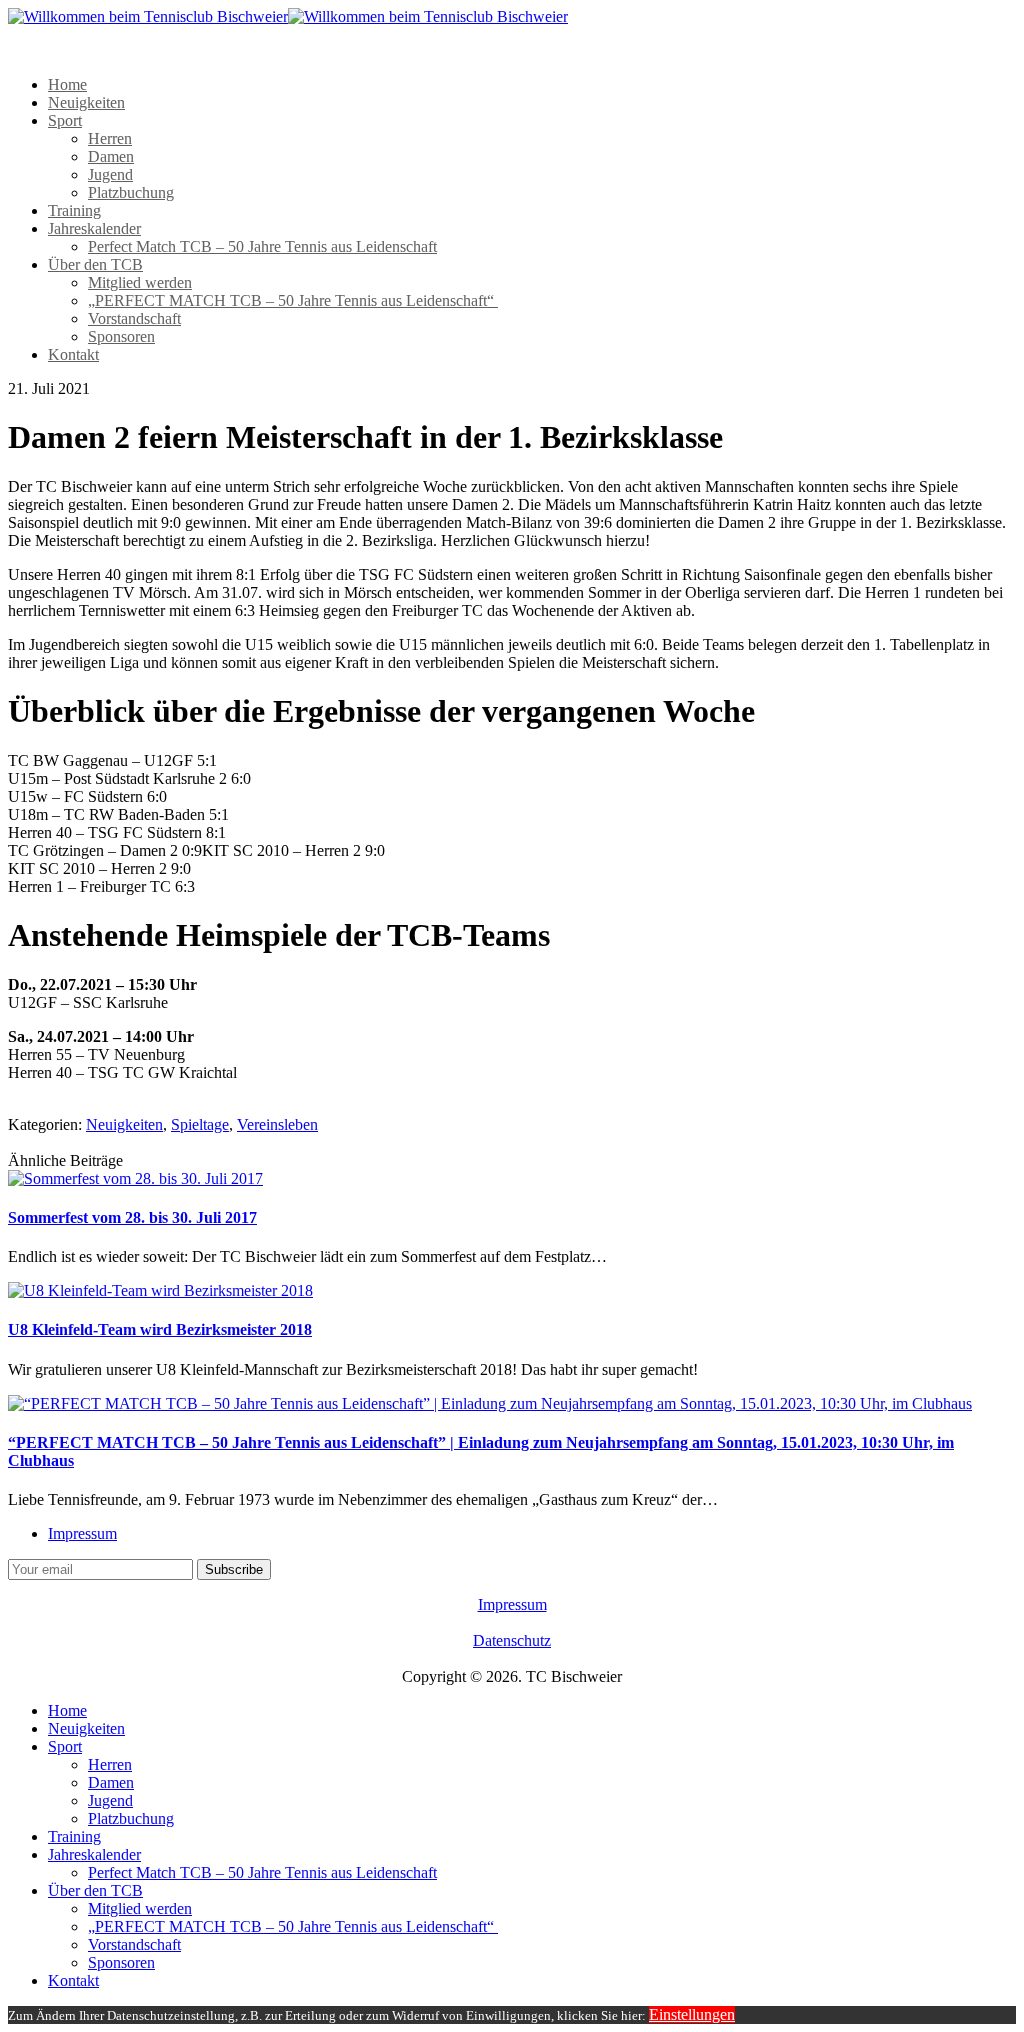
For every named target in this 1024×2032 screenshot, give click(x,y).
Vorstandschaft (134, 318)
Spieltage (200, 1124)
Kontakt (73, 354)
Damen (111, 156)
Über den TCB (95, 264)
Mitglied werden (140, 282)
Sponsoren (121, 336)
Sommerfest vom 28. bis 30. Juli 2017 (132, 1217)
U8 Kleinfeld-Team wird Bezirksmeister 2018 (160, 1329)
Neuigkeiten (86, 102)
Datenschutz (512, 1640)
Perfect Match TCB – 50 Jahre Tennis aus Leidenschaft (262, 246)
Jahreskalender (94, 228)
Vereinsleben (277, 1124)
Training (74, 210)
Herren (110, 138)
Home (67, 84)
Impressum (82, 1533)
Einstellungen (692, 2014)
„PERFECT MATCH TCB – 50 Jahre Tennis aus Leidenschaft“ (293, 300)
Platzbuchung (131, 192)
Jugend (110, 174)
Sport (65, 120)
